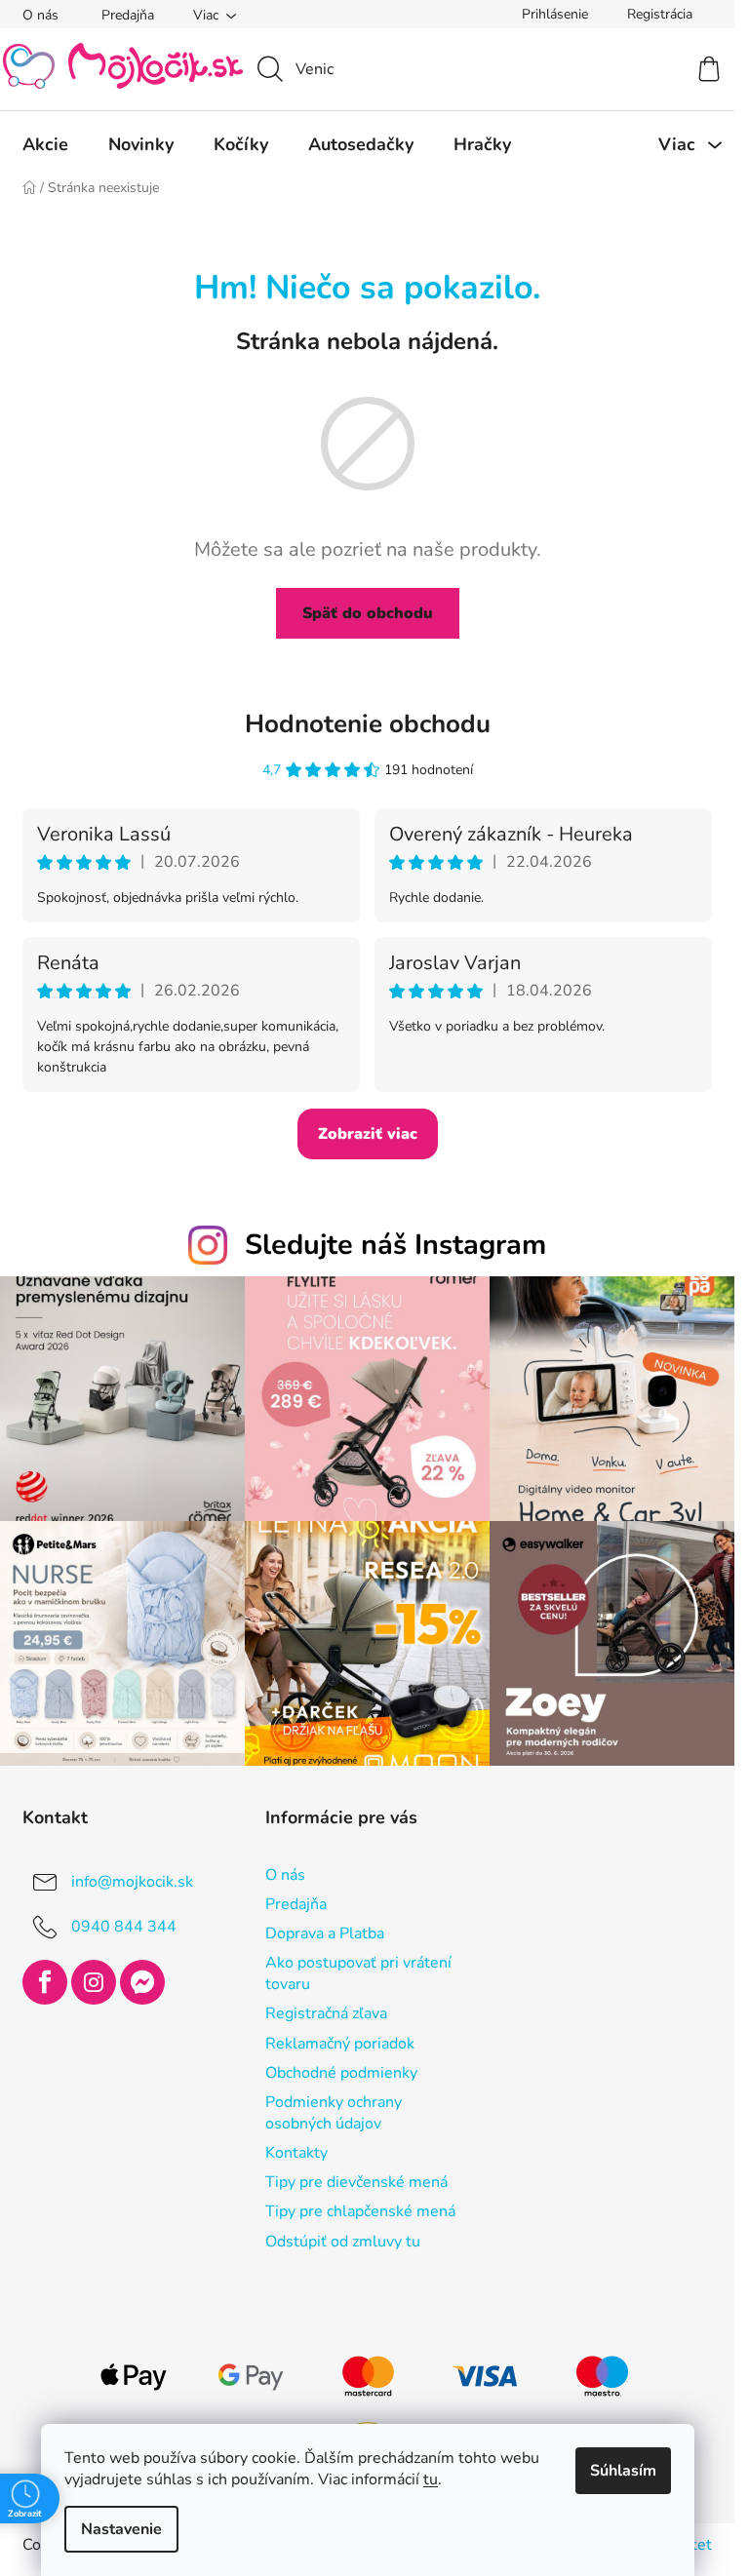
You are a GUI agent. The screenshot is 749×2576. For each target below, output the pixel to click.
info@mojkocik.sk (132, 1882)
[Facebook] (45, 1982)
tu (431, 2479)
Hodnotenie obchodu (368, 724)
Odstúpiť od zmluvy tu (343, 2242)
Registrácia (660, 14)
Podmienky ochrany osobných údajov (334, 2113)
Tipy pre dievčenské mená (356, 2182)
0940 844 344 (124, 1927)
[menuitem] (45, 144)
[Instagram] (94, 1982)
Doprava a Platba (325, 1933)
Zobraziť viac (368, 1134)
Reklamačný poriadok (340, 2044)
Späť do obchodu (368, 613)
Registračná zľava (326, 2013)
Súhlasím (623, 2471)
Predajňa (128, 15)
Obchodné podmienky (341, 2073)
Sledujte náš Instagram (395, 1245)
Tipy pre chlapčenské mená (360, 2211)
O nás (40, 15)
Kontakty (296, 2153)
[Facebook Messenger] (142, 1982)
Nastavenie (121, 2529)
